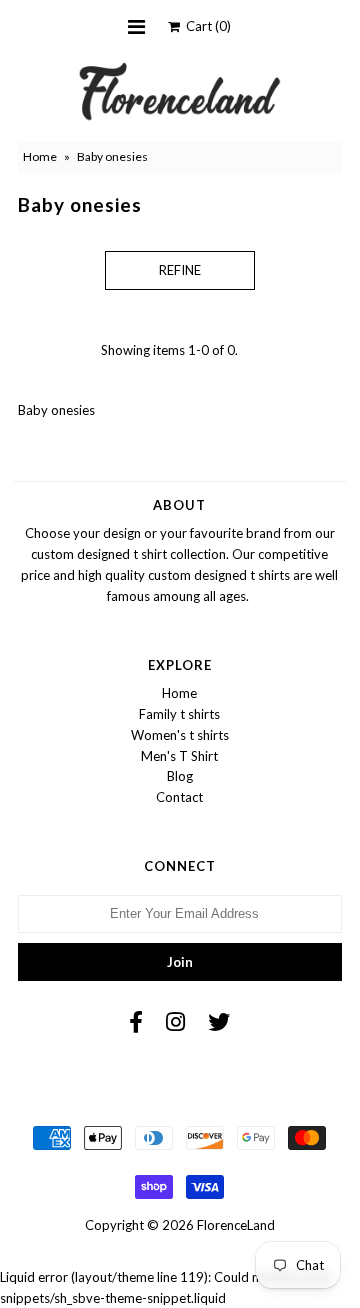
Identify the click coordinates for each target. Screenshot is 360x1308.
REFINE (180, 270)
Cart (205, 26)
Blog (180, 776)
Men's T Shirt (179, 756)
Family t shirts (179, 714)
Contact (179, 797)
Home (40, 156)
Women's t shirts (180, 735)
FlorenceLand (236, 1225)
